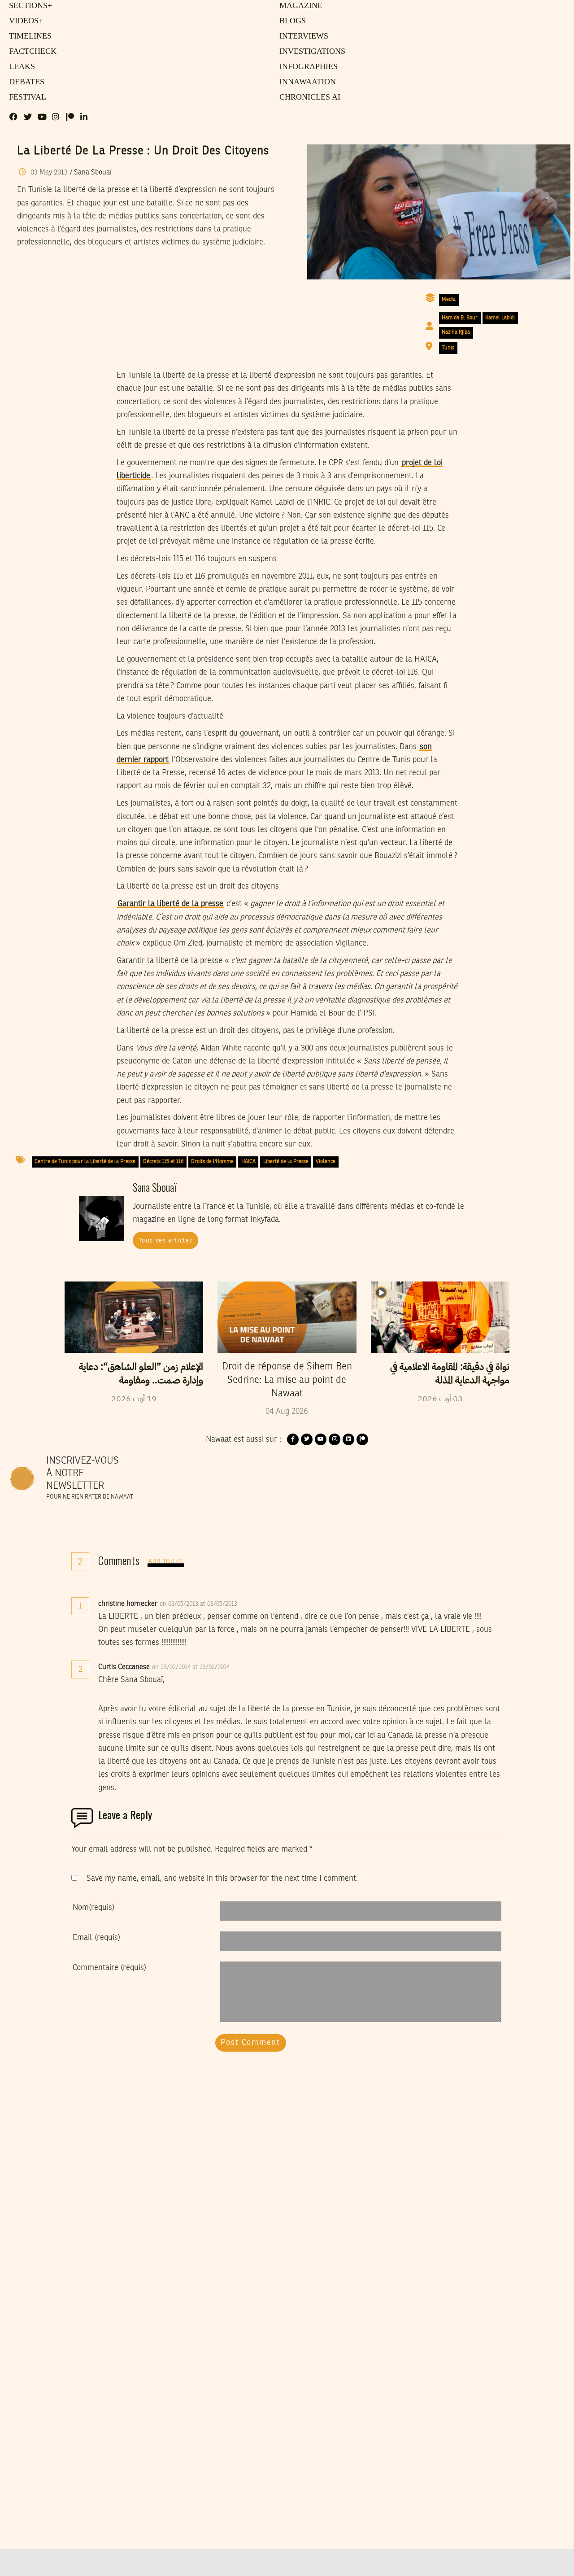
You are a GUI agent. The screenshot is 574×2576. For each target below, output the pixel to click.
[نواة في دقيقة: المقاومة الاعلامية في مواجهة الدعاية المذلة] (440, 1317)
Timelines (28, 36)
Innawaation (305, 82)
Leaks (20, 67)
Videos (24, 21)
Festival (26, 97)
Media (449, 300)
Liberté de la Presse (286, 1162)
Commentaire (109, 1968)
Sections (29, 6)
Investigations (309, 52)
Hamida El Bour (460, 318)
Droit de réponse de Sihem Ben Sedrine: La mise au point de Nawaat (287, 1380)
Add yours (166, 1562)
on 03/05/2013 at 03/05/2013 (199, 1604)
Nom (93, 1908)
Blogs (291, 21)
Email (96, 1938)
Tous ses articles (166, 1241)
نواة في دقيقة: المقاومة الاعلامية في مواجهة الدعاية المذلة (450, 1373)
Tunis (448, 348)
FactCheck (30, 52)
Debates (25, 82)
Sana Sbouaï (93, 173)
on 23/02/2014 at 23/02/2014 (192, 1667)
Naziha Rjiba (456, 332)
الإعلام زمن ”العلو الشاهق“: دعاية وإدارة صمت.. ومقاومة (141, 1373)
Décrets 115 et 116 (163, 1162)
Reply (259, 1604)
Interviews (302, 36)
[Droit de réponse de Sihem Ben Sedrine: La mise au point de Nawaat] (287, 1317)
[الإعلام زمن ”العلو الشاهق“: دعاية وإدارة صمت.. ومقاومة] (134, 1317)
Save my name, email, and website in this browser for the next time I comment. (222, 1879)
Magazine (299, 6)
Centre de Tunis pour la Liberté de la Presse (85, 1162)
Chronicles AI (307, 97)
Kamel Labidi (500, 318)
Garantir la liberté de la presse (170, 904)
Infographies (307, 67)
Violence (326, 1162)
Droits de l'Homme (212, 1162)
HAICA (248, 1162)
